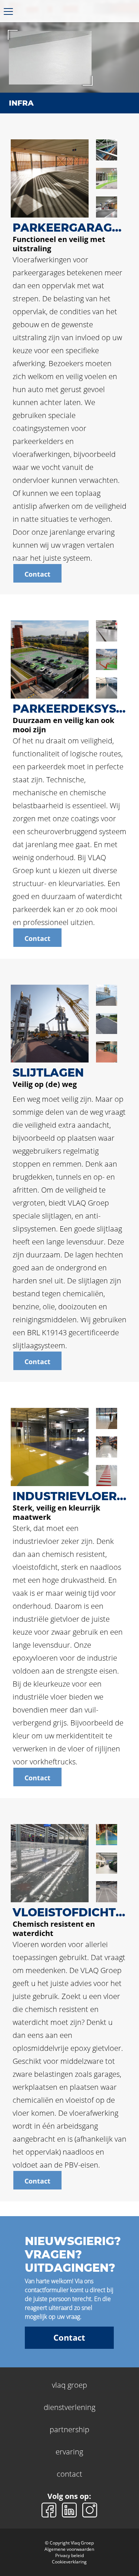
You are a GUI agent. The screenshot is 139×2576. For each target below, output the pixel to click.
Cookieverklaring (69, 2562)
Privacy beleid (69, 2555)
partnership (69, 2429)
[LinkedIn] (70, 2509)
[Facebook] (50, 2509)
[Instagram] (90, 2509)
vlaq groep (69, 2385)
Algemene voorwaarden (69, 2549)
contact (69, 2474)
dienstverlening (69, 2407)
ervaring (69, 2452)
